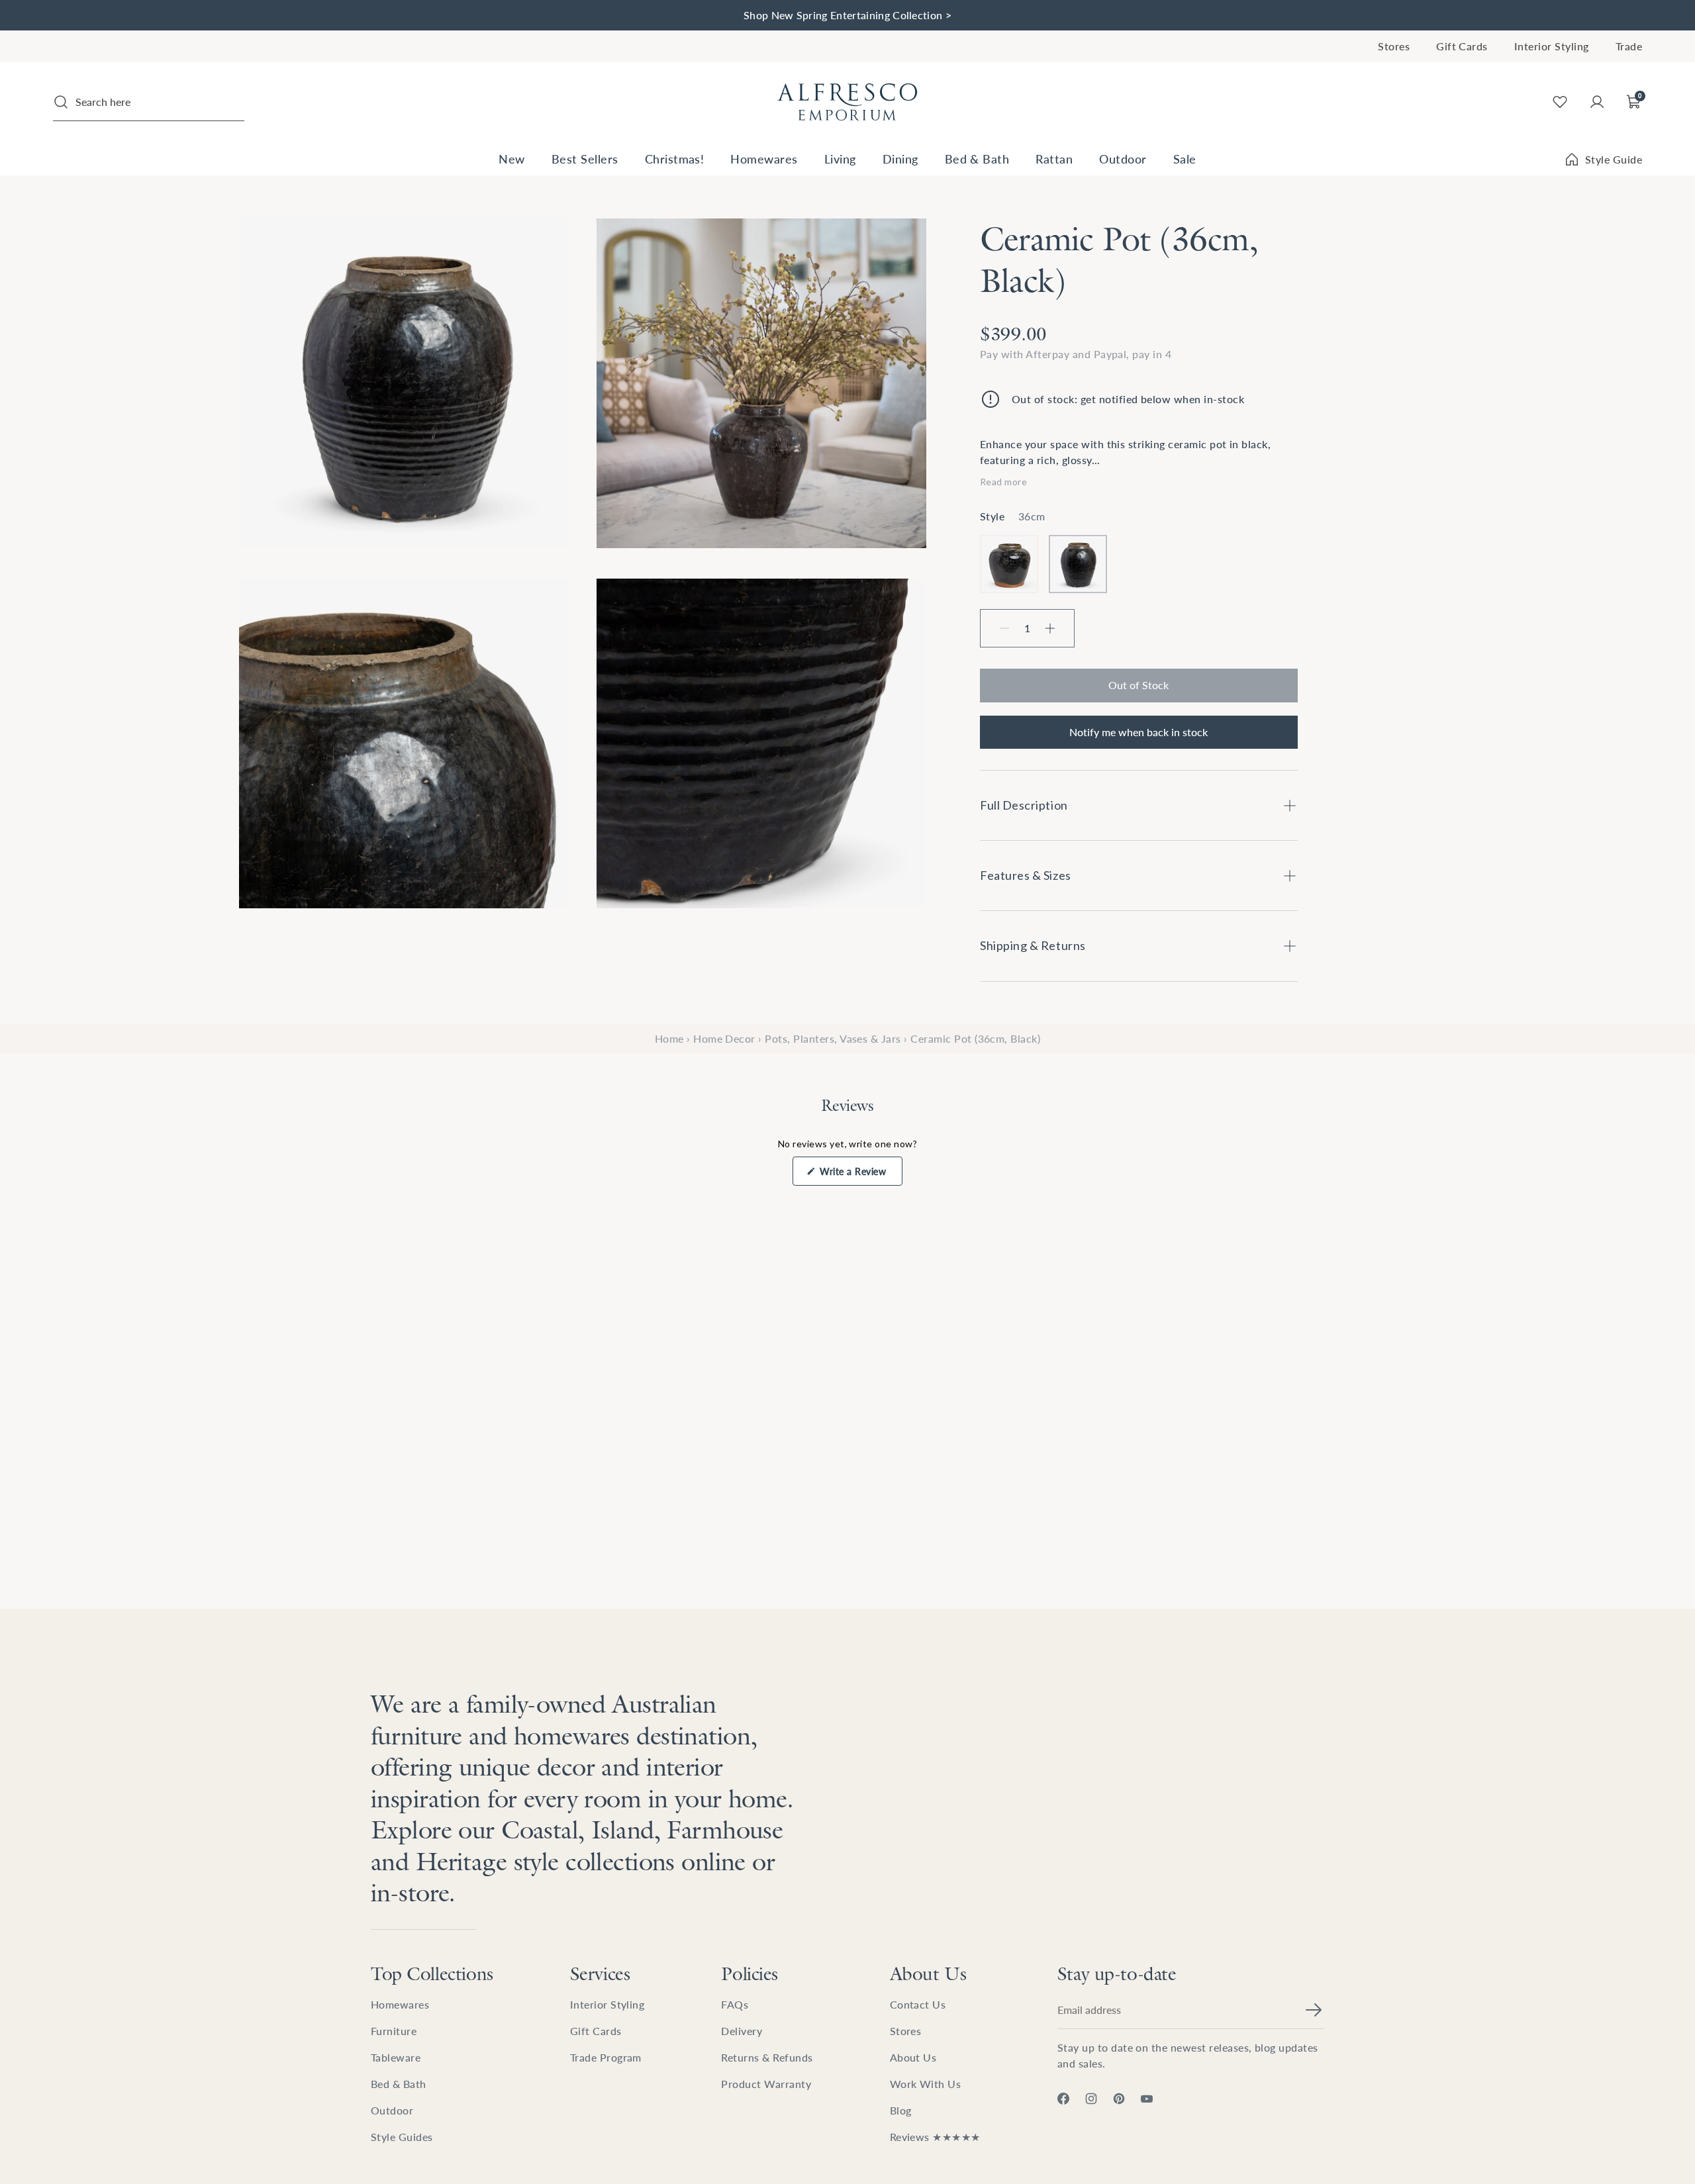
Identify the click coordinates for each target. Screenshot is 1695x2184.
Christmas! (675, 159)
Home (669, 1038)
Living (840, 159)
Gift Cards (1462, 46)
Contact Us (918, 2004)
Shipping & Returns (1033, 945)
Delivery (742, 2031)
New (511, 159)
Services (600, 1973)
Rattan (1054, 159)
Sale (1185, 159)
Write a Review (860, 1175)
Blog (901, 2110)
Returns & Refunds (767, 2057)
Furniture (394, 2031)
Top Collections (432, 1973)
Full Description (1024, 805)
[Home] (847, 102)
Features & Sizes (1026, 875)
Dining (900, 159)
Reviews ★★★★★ (935, 2137)
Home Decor (724, 1038)
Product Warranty (766, 2084)
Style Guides (402, 2137)
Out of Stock (1138, 685)
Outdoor (1123, 159)
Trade (1629, 46)
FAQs (735, 2004)
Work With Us (926, 2084)
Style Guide (1614, 159)
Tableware (396, 2057)
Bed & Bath (977, 159)
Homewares (764, 159)
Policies (750, 1973)
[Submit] (1314, 2010)
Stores (1394, 46)
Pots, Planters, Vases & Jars (833, 1038)
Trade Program (606, 2057)
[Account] (1597, 102)
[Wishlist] (1560, 102)
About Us (928, 1973)
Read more (1003, 482)
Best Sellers (585, 159)
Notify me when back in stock (1138, 732)
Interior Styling (1552, 46)
